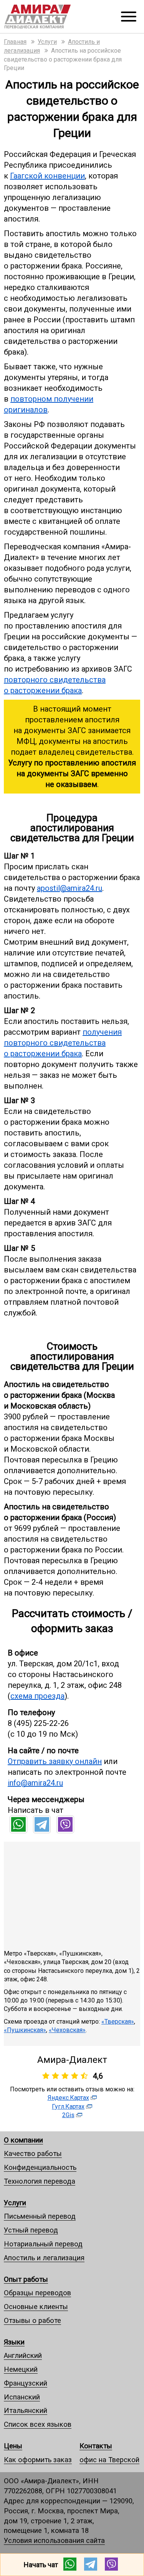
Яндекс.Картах (68, 2098)
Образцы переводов (37, 2293)
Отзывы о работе (32, 2320)
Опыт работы (26, 2279)
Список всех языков (38, 2424)
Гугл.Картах (68, 2107)
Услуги (15, 2203)
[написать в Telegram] (42, 1831)
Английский (23, 2355)
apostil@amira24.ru (70, 888)
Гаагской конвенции (47, 176)
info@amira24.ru (35, 1783)
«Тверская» (118, 2022)
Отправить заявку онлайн (55, 1761)
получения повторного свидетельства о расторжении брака (63, 1043)
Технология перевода (40, 2181)
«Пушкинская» (25, 2030)
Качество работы (33, 2153)
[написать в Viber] (65, 1831)
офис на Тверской (109, 2460)
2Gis (68, 2115)
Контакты (96, 2446)
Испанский (22, 2397)
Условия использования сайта (54, 2540)
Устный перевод (31, 2230)
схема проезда (37, 1696)
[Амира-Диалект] (47, 17)
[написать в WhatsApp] (18, 1831)
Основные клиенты (36, 2307)
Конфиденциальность (40, 2167)
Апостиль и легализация (44, 2258)
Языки (14, 2342)
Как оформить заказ (38, 2460)
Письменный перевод (40, 2216)
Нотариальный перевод (43, 2244)
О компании (23, 2140)
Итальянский (26, 2410)
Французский (26, 2383)
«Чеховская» (67, 2030)
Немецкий (21, 2369)
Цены (13, 2446)
